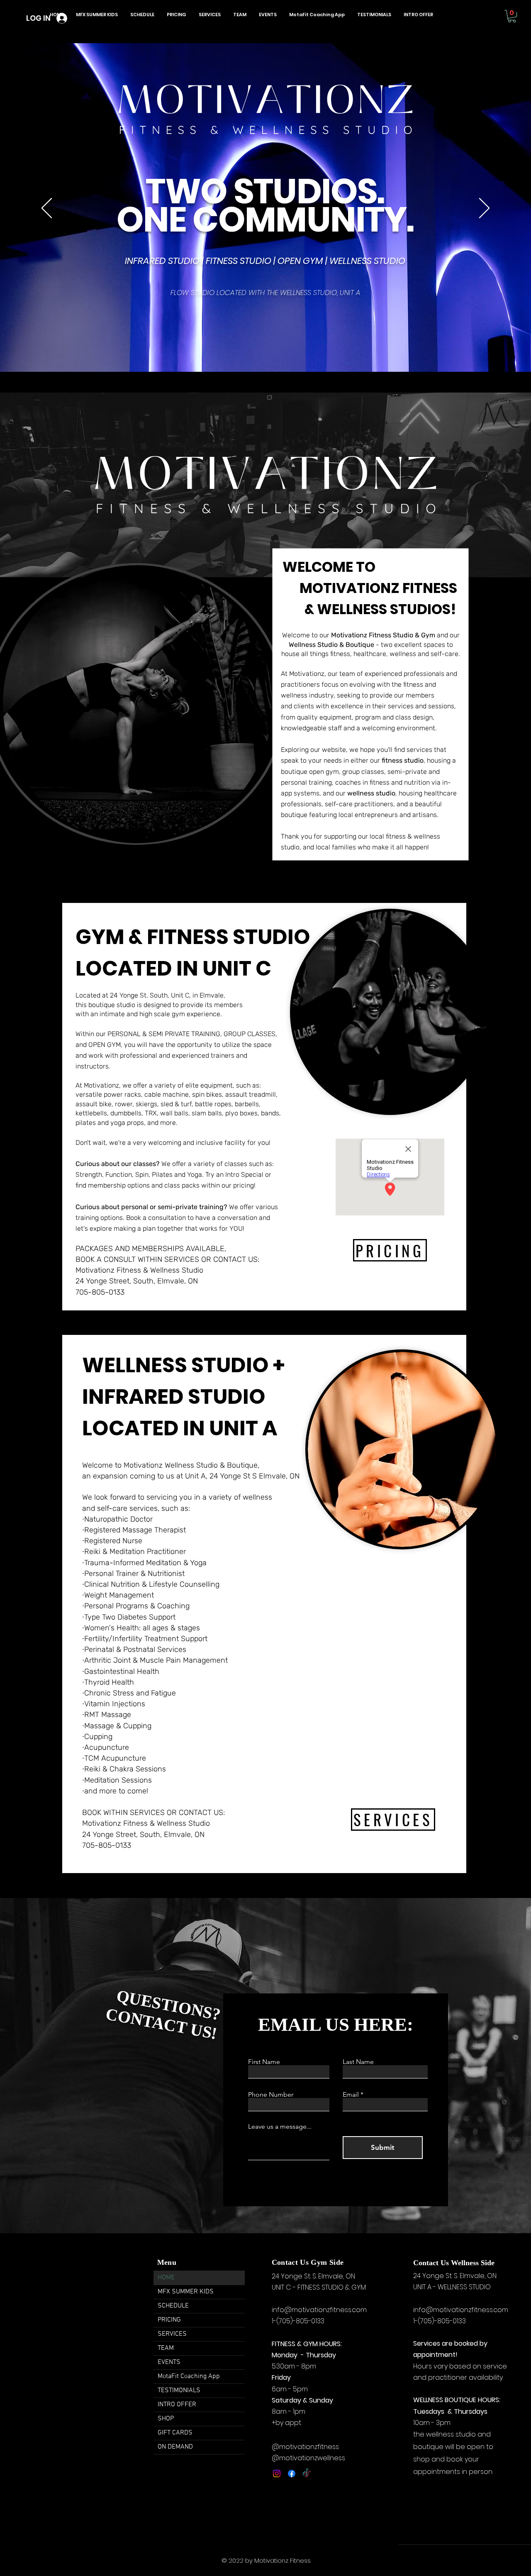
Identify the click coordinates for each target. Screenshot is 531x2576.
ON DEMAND (175, 2447)
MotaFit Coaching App (189, 2376)
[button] (512, 16)
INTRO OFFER (177, 2405)
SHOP (166, 2419)
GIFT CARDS (175, 2433)
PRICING (169, 2320)
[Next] (484, 209)
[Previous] (47, 209)
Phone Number (271, 2095)
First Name (264, 2062)
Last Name (358, 2062)
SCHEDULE (173, 2306)
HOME (166, 2278)
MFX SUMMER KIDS (186, 2292)
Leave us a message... (280, 2127)
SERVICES (172, 2334)
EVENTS (169, 2362)
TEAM (166, 2348)
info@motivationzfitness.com (319, 2310)
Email (351, 2095)
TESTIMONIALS (179, 2391)
